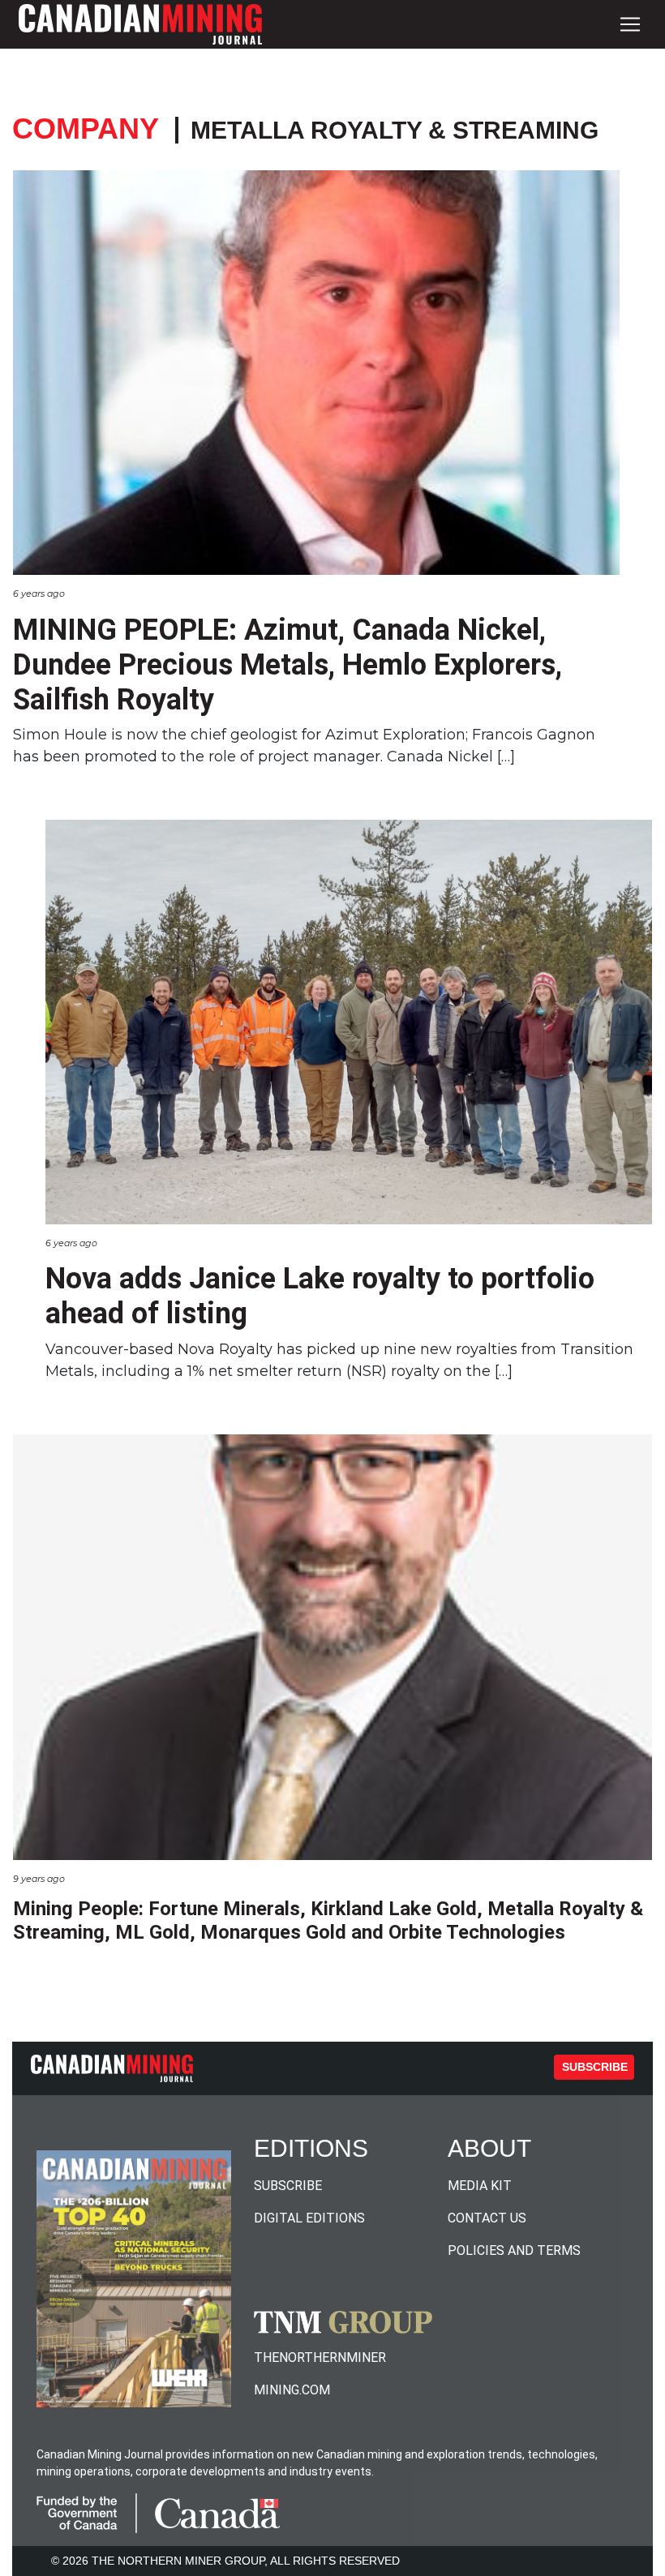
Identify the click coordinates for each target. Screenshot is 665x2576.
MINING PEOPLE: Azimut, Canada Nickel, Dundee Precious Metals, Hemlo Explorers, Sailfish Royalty (287, 665)
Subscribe (595, 2067)
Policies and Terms (514, 2250)
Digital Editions (309, 2218)
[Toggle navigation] (630, 24)
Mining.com (292, 2390)
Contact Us (487, 2218)
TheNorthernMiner (320, 2357)
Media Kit (480, 2186)
